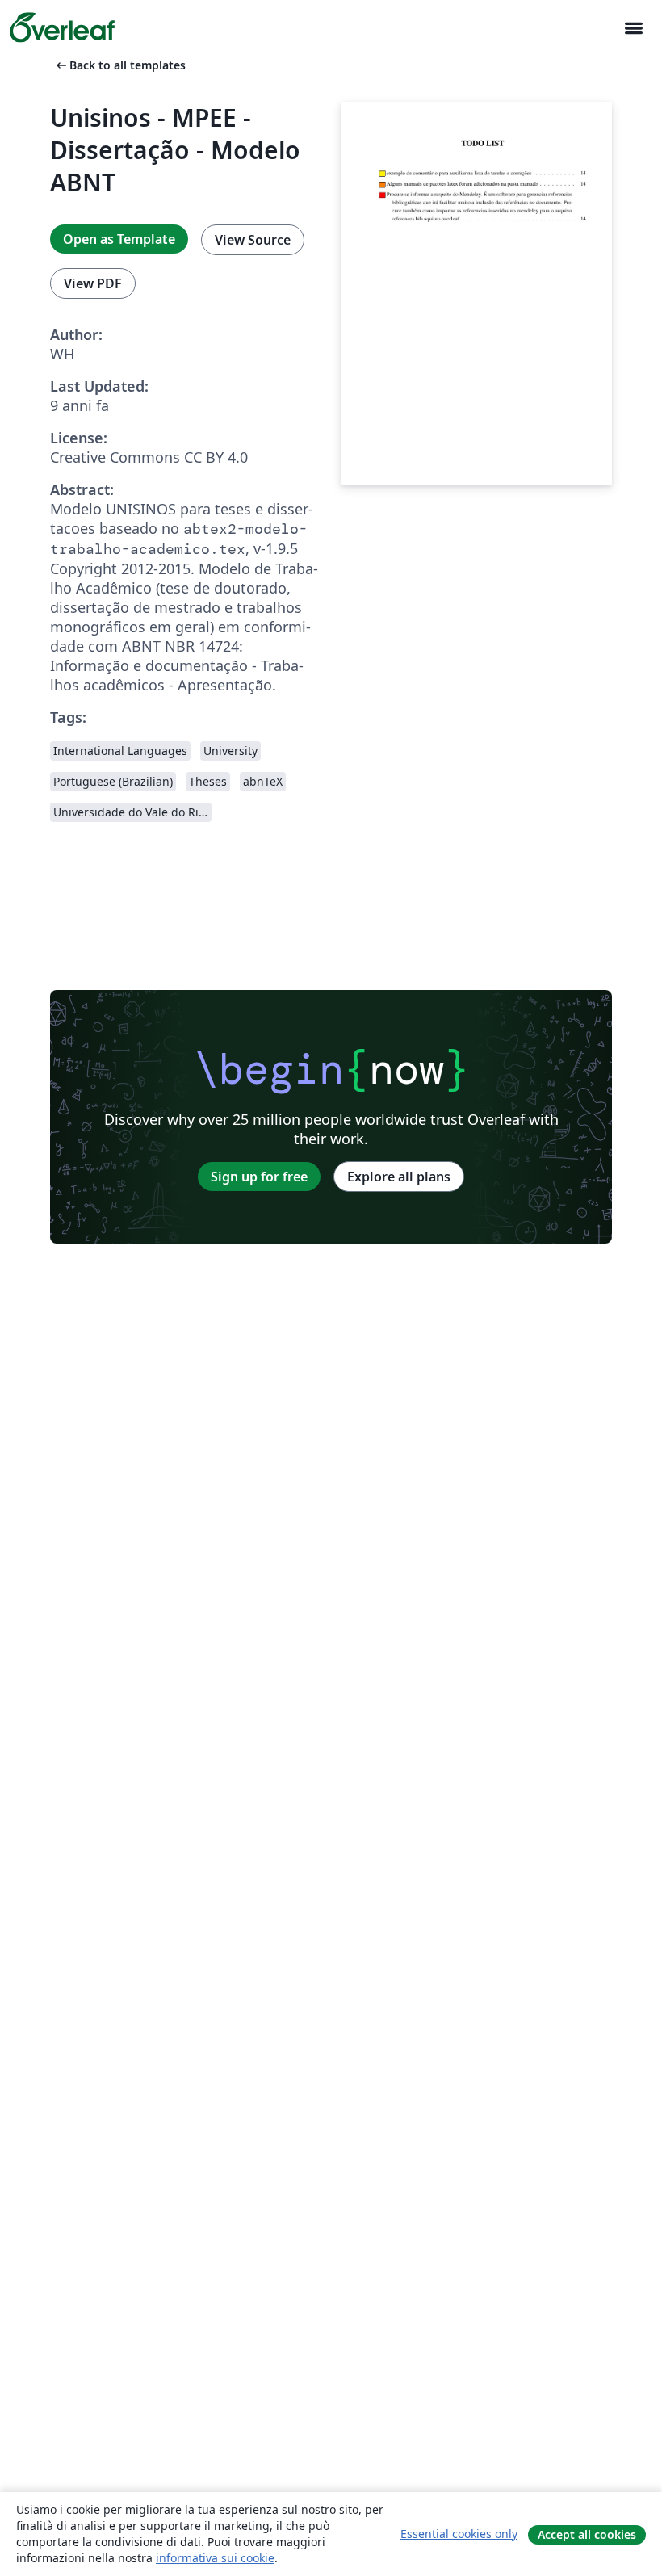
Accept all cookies (587, 2534)
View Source (253, 240)
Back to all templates (119, 65)
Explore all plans (399, 1177)
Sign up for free (259, 1177)
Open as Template (119, 239)
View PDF (93, 283)
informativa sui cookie (215, 2558)
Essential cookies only (459, 2534)
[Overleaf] (62, 27)
